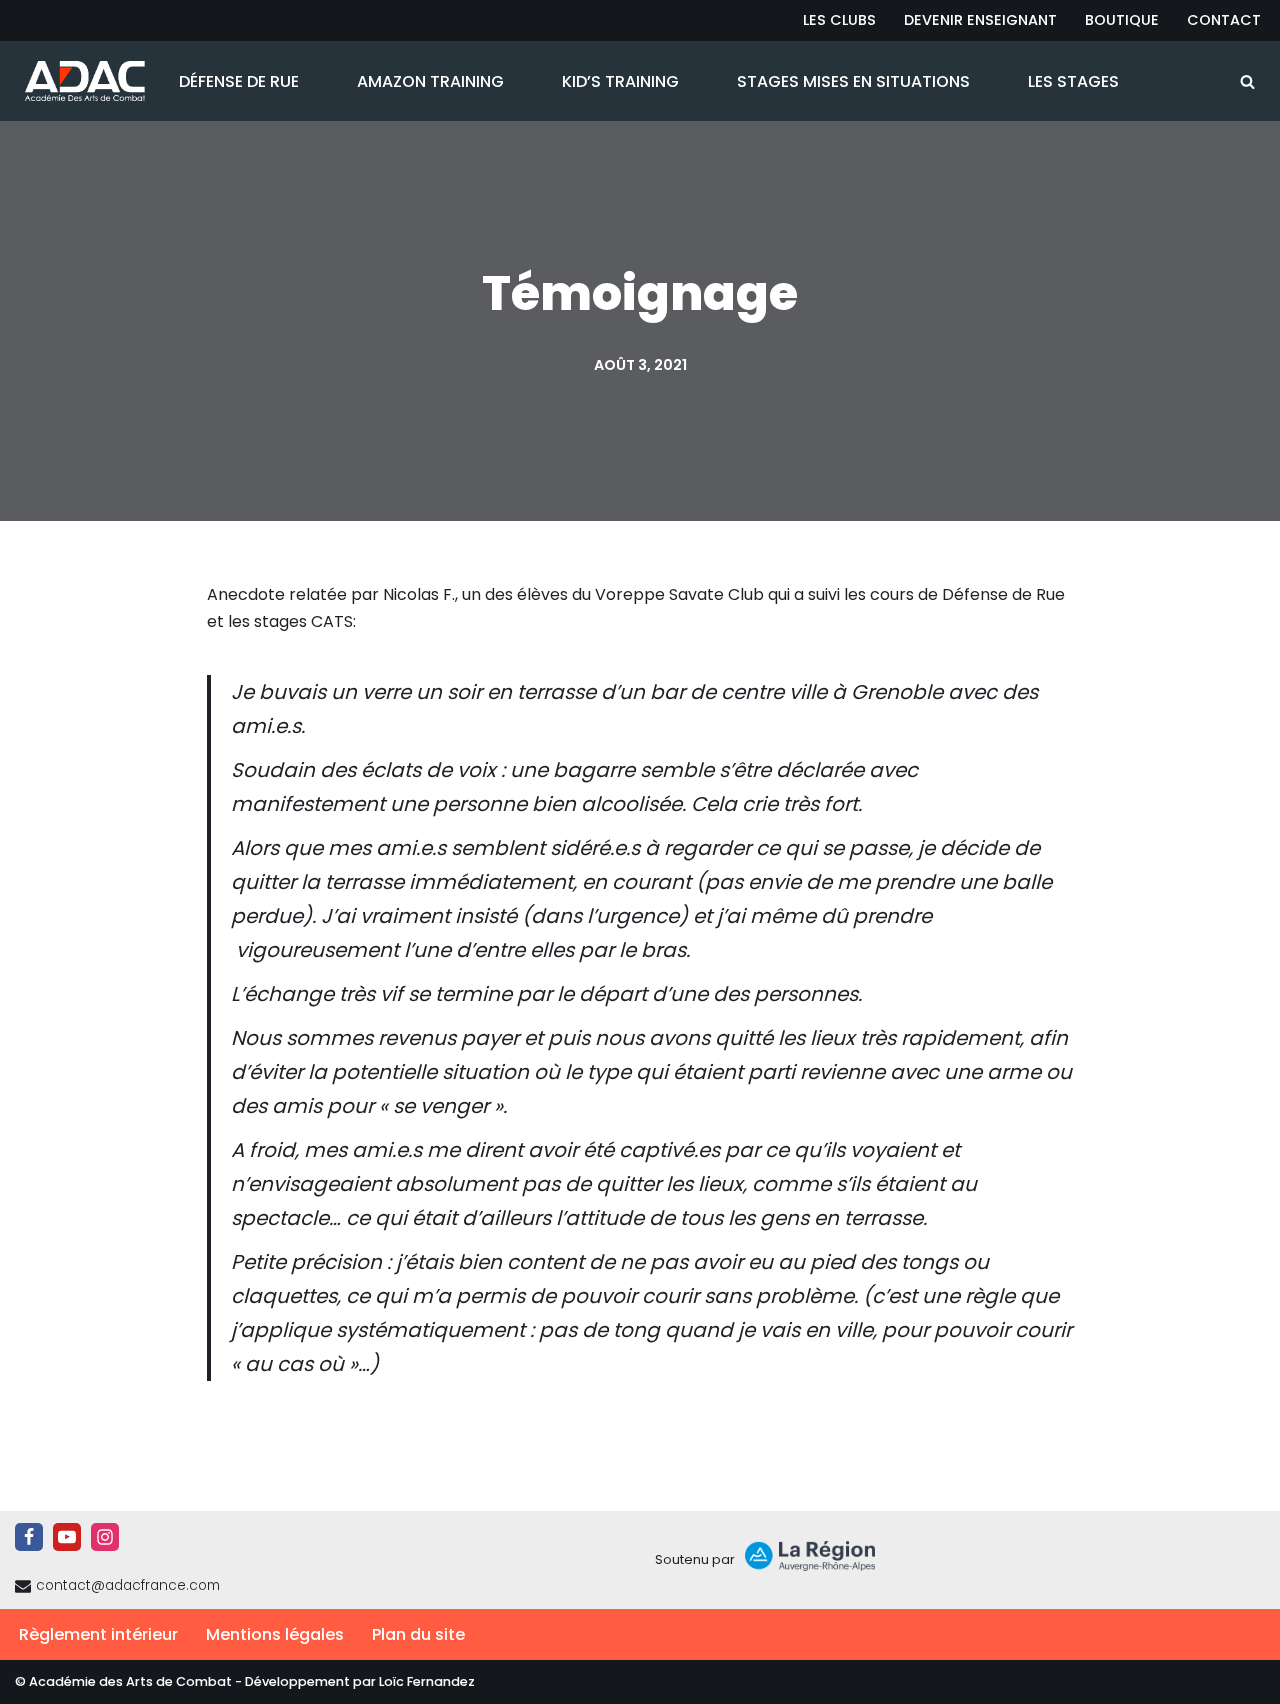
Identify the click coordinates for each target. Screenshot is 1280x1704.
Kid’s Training (620, 81)
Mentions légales (275, 1634)
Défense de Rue (239, 81)
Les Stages (1073, 81)
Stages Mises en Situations (853, 81)
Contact (1224, 20)
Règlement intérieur (98, 1634)
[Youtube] (67, 1537)
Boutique (1122, 20)
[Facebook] (29, 1537)
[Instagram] (105, 1537)
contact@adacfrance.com (128, 1585)
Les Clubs (839, 20)
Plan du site (418, 1634)
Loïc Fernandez (427, 1681)
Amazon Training (430, 81)
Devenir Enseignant (980, 20)
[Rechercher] (1247, 81)
